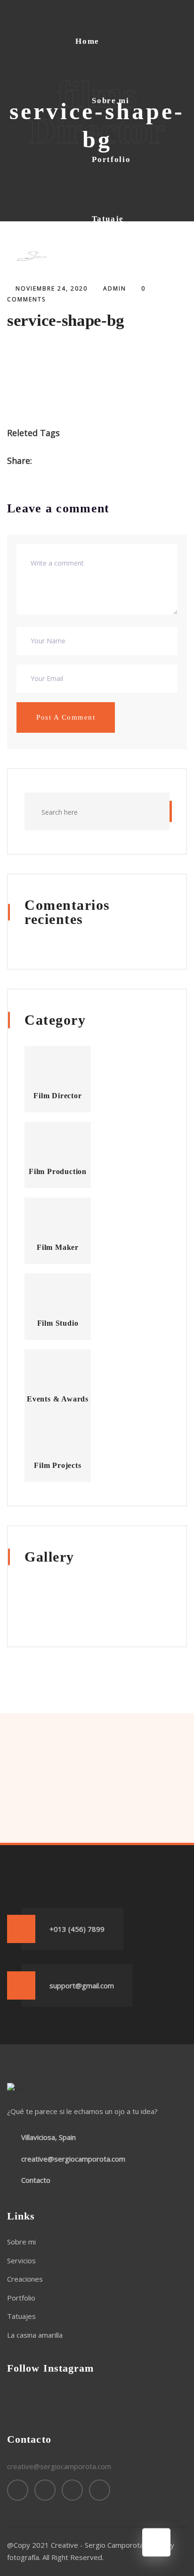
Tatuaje (108, 219)
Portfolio (111, 159)
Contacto (111, 408)
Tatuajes (21, 2316)
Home (87, 41)
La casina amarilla (112, 343)
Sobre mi (111, 101)
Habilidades (117, 278)
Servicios (21, 2260)
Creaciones (25, 2279)
